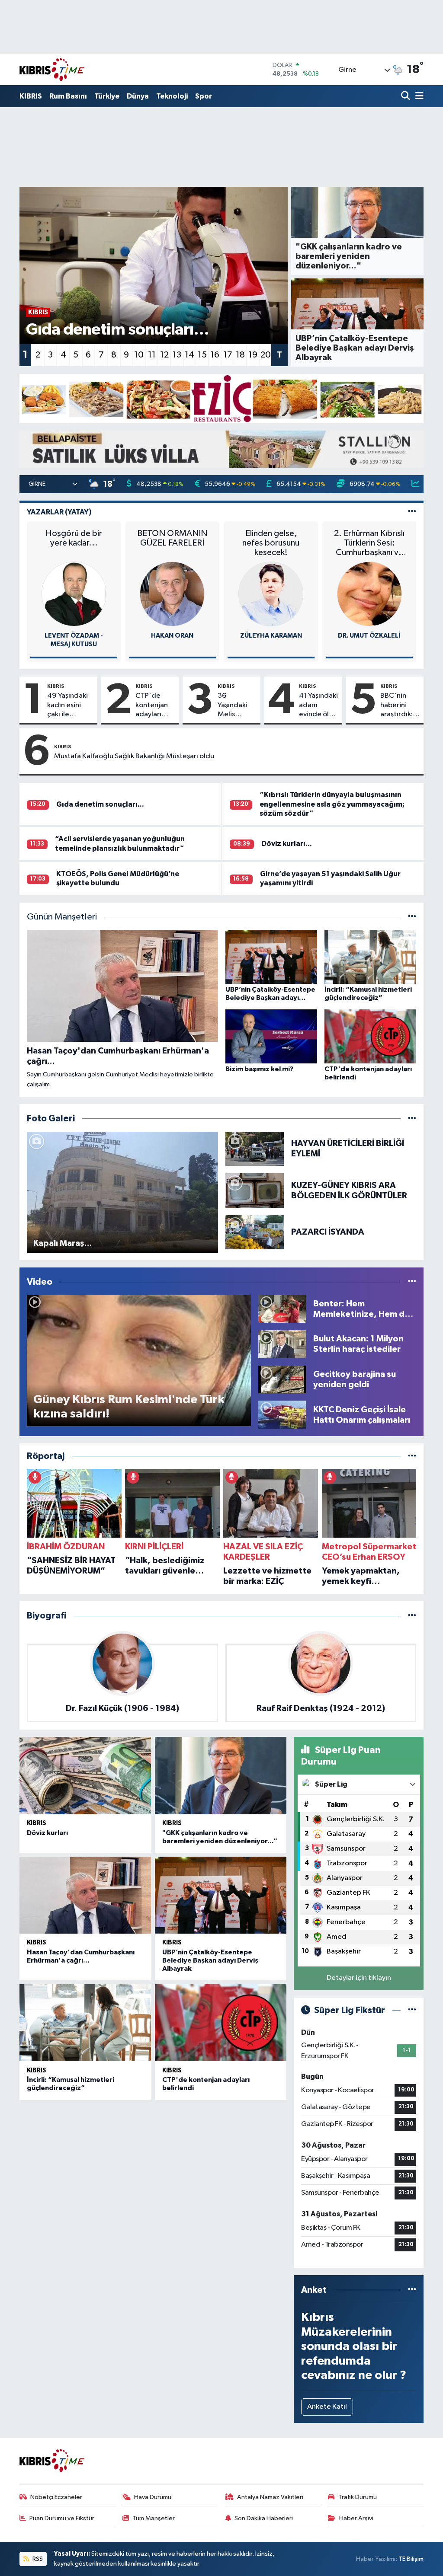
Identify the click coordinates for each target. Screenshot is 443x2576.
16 (215, 355)
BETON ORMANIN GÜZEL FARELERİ (172, 538)
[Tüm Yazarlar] (412, 512)
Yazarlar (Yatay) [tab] (59, 512)
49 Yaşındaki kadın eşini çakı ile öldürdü (67, 705)
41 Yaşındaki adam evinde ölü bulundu (318, 705)
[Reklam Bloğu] (221, 398)
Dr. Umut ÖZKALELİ (369, 636)
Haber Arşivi (356, 2518)
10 (139, 355)
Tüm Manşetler (154, 2518)
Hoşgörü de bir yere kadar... (74, 538)
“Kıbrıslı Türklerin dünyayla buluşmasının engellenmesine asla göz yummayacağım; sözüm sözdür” (332, 804)
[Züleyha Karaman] (271, 594)
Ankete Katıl (327, 2407)
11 (152, 355)
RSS (37, 2559)
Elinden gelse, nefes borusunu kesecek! (271, 543)
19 (253, 355)
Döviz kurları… (287, 844)
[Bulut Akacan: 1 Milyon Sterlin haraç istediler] (282, 1344)
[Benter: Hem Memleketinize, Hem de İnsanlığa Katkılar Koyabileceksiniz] (282, 1309)
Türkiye (107, 96)
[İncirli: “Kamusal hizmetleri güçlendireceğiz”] (85, 2023)
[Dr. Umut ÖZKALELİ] (369, 594)
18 (240, 355)
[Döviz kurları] (85, 1775)
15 (202, 355)
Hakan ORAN (172, 636)
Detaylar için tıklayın (359, 1978)
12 (164, 355)
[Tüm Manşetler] (412, 917)
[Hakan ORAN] (172, 594)
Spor (204, 96)
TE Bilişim (411, 2559)
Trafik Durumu (358, 2497)
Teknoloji (172, 96)
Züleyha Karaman (271, 636)
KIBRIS (31, 96)
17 (228, 355)
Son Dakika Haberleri (264, 2518)
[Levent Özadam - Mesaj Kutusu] (74, 594)
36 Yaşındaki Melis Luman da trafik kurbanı (233, 705)
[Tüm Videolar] (412, 1282)
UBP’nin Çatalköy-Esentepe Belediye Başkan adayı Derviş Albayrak (210, 1960)
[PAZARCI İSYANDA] (255, 1232)
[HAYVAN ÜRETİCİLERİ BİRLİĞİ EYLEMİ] (255, 1148)
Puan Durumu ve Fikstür (62, 2518)
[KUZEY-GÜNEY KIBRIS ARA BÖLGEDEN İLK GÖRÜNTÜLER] (255, 1190)
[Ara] (406, 97)
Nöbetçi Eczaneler (56, 2497)
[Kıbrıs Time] (52, 69)
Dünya (138, 96)
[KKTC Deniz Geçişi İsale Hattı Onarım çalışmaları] (282, 1415)
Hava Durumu (153, 2497)
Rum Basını (68, 96)
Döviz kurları (47, 1833)
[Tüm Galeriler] (412, 1119)
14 (189, 355)
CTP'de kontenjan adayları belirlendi (152, 705)
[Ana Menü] (418, 97)
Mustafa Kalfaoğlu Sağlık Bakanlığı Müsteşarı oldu (134, 756)
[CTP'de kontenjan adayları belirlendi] (221, 2023)
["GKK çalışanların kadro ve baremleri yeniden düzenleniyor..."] (221, 1775)
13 (177, 355)
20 (266, 355)
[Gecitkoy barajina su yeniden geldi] (282, 1379)
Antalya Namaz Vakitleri (270, 2497)
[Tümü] (412, 1456)
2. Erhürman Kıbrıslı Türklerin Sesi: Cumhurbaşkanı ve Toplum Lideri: (369, 543)
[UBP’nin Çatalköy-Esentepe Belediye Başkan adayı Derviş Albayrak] (221, 1895)
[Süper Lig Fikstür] (412, 2010)
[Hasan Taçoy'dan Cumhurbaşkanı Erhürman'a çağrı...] (85, 1895)
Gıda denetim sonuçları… (100, 804)
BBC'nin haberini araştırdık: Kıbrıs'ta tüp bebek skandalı (397, 705)
